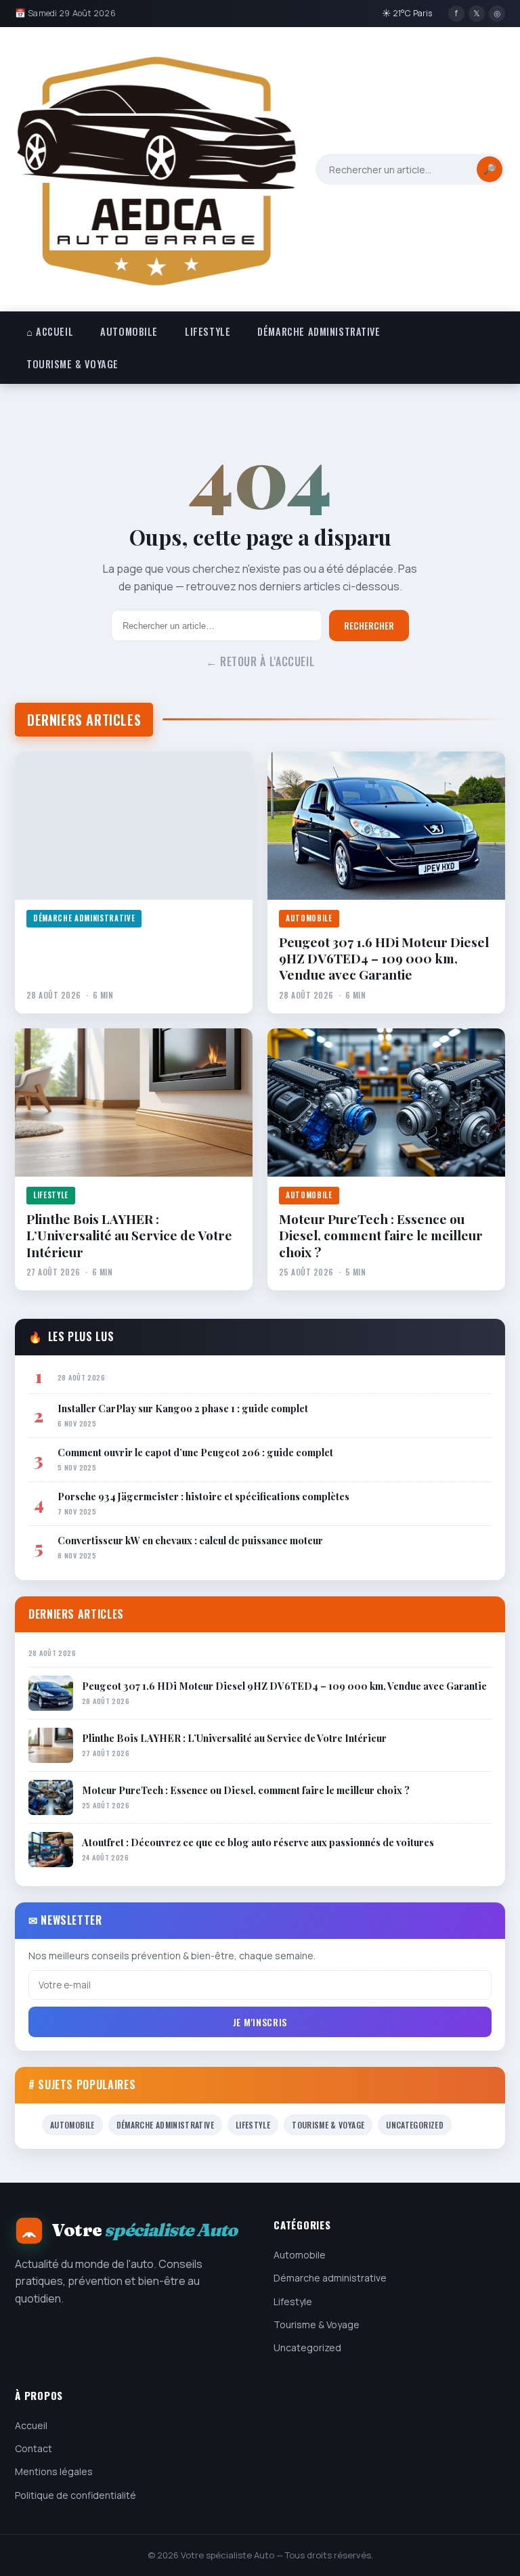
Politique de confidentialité (75, 2495)
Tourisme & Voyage (72, 364)
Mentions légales (54, 2471)
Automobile (129, 331)
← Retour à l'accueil (260, 661)
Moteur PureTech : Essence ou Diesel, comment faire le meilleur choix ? (381, 1235)
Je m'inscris (260, 2022)
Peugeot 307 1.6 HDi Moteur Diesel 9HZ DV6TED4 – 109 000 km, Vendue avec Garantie (384, 958)
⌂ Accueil (50, 331)
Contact (34, 2448)
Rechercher (369, 626)
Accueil (31, 2425)
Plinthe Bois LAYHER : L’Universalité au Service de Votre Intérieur (129, 1235)
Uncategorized (415, 2125)
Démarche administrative (319, 331)
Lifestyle (208, 331)
